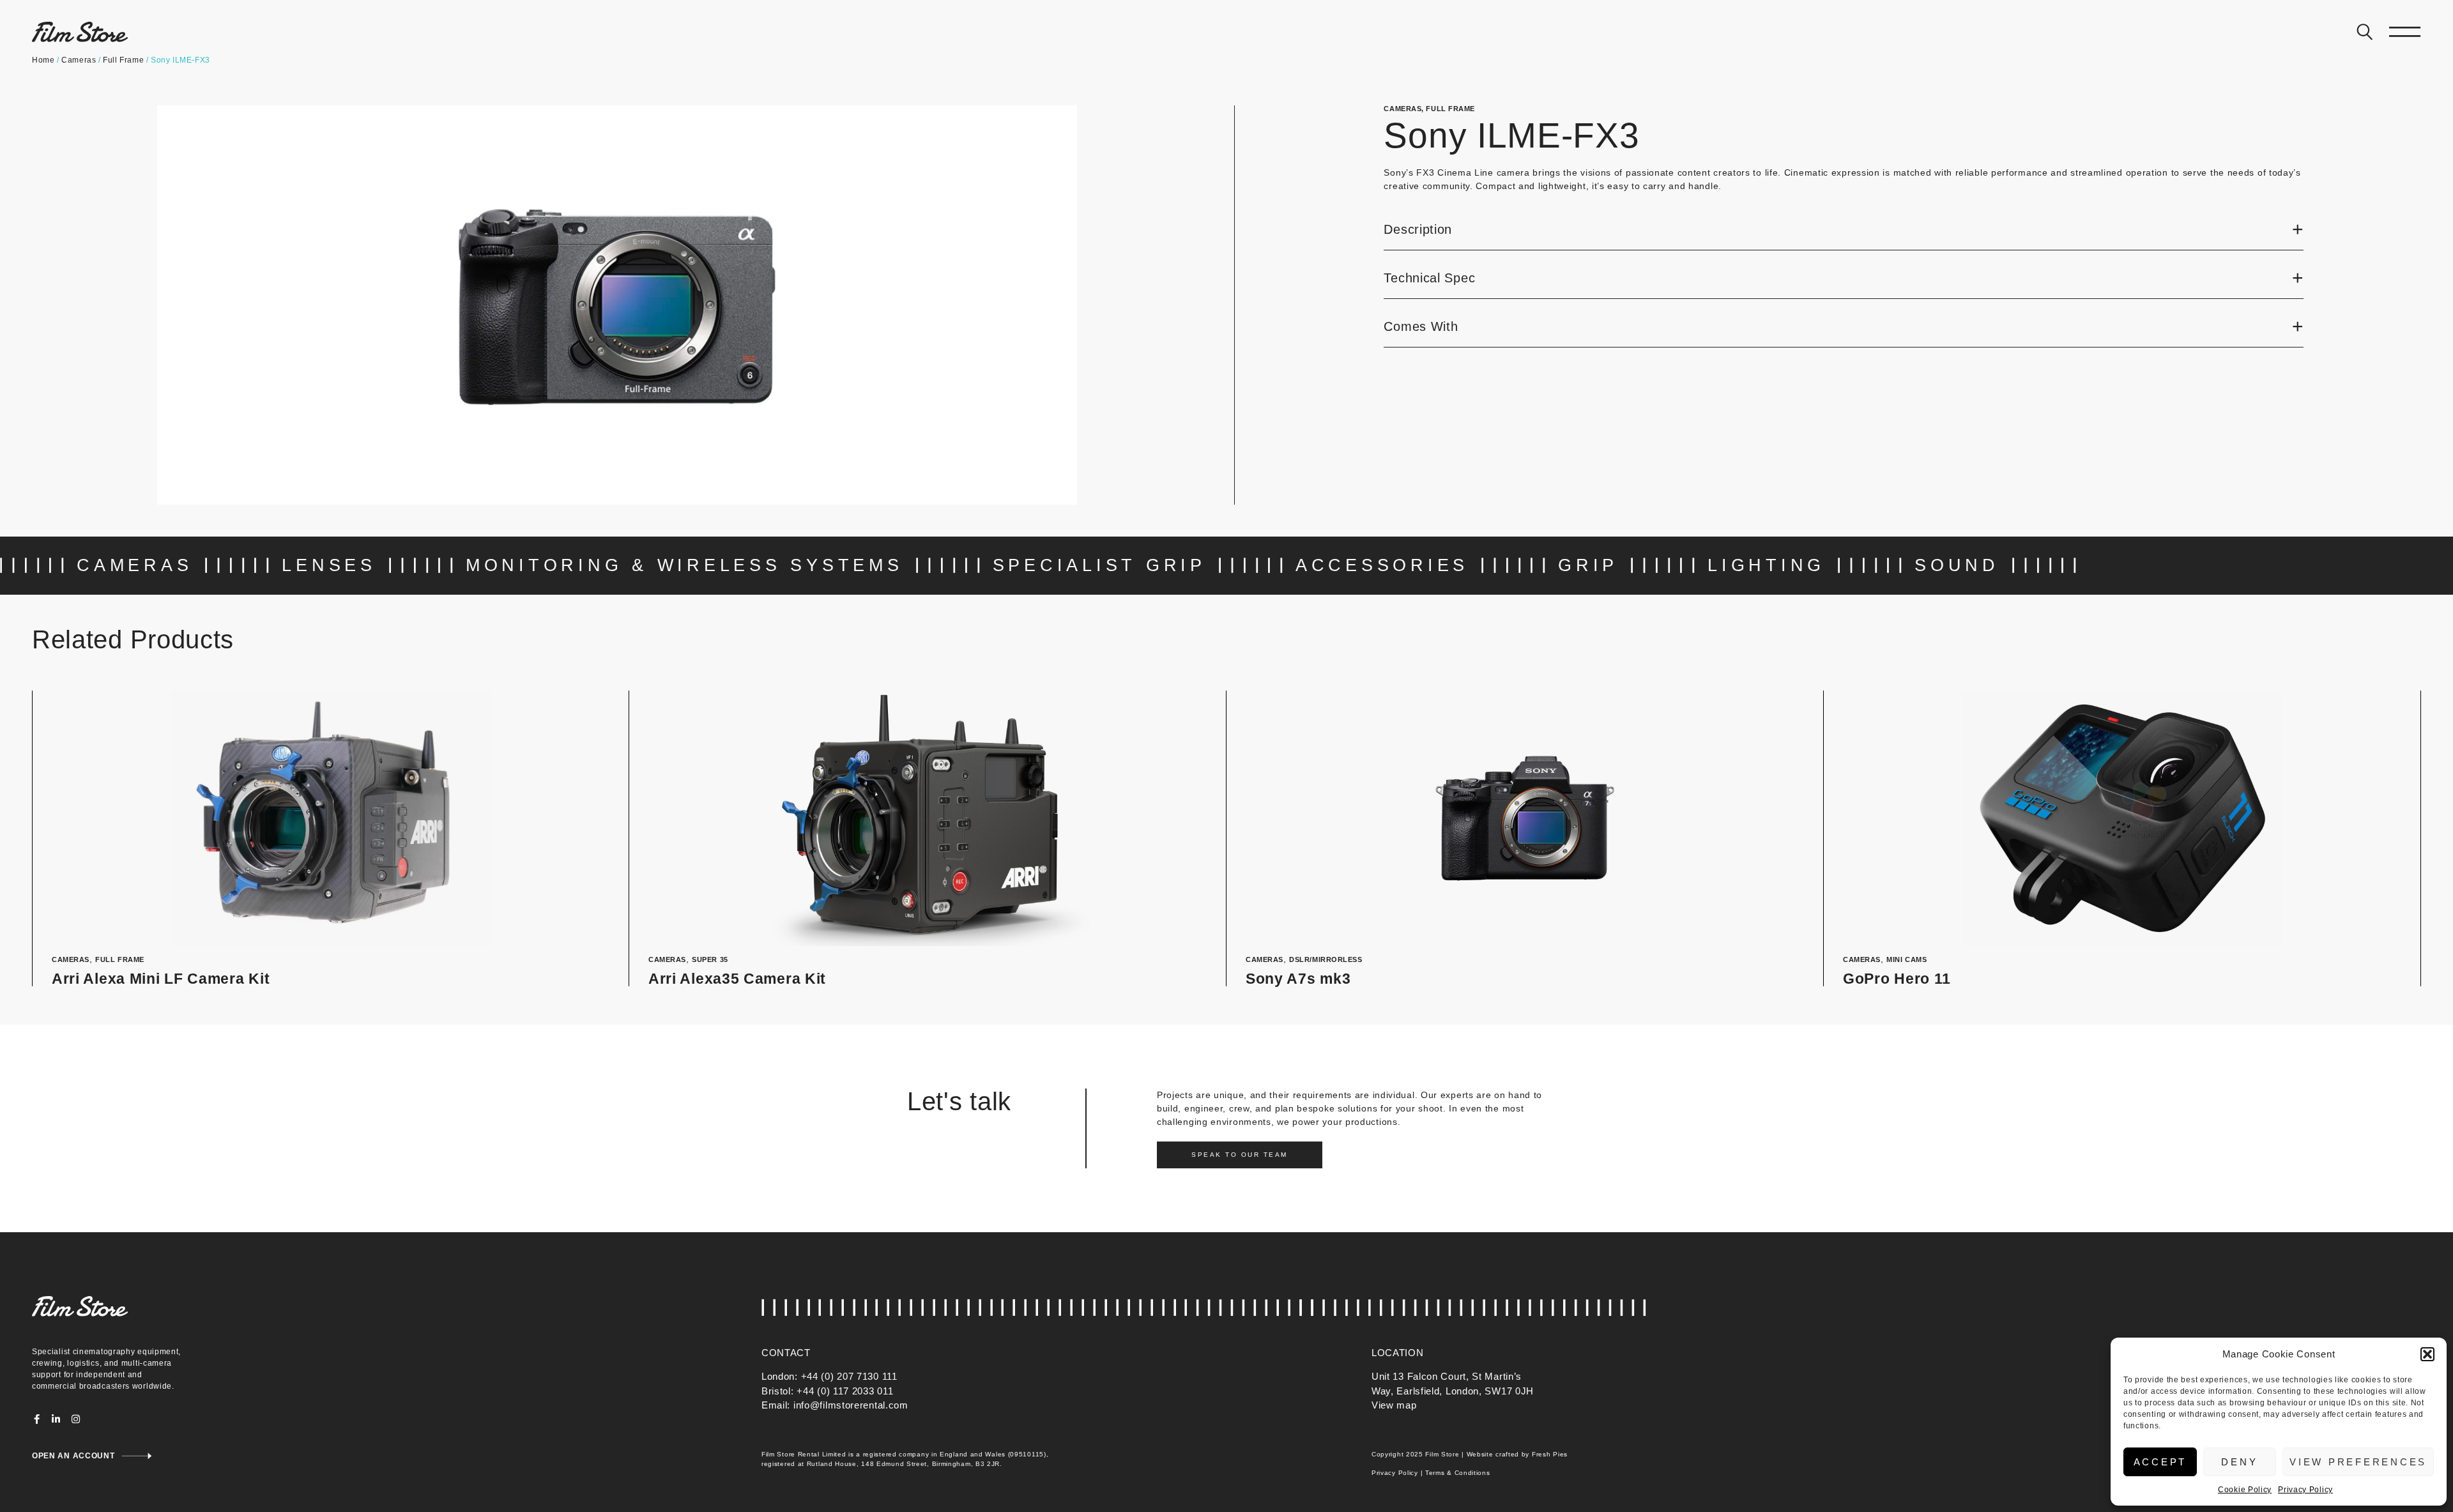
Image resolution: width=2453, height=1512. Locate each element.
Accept (2160, 1462)
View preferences (2358, 1462)
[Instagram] (76, 1419)
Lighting (1766, 565)
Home (43, 60)
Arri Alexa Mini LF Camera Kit (161, 979)
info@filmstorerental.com (851, 1405)
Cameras (79, 60)
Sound (1957, 565)
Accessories (1382, 565)
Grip (1588, 565)
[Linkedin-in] (57, 1419)
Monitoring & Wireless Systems (684, 565)
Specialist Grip (1099, 565)
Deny (2239, 1462)
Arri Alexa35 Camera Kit (737, 979)
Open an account (73, 1456)
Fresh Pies (1550, 1454)
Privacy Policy (2305, 1490)
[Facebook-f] (37, 1419)
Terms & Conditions (1458, 1473)
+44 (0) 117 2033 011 (845, 1391)
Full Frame (123, 60)
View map (1394, 1405)
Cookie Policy (2245, 1490)
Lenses (329, 565)
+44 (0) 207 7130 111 (849, 1376)
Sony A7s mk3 (1298, 979)
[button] (2427, 1354)
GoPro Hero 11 (1897, 979)
